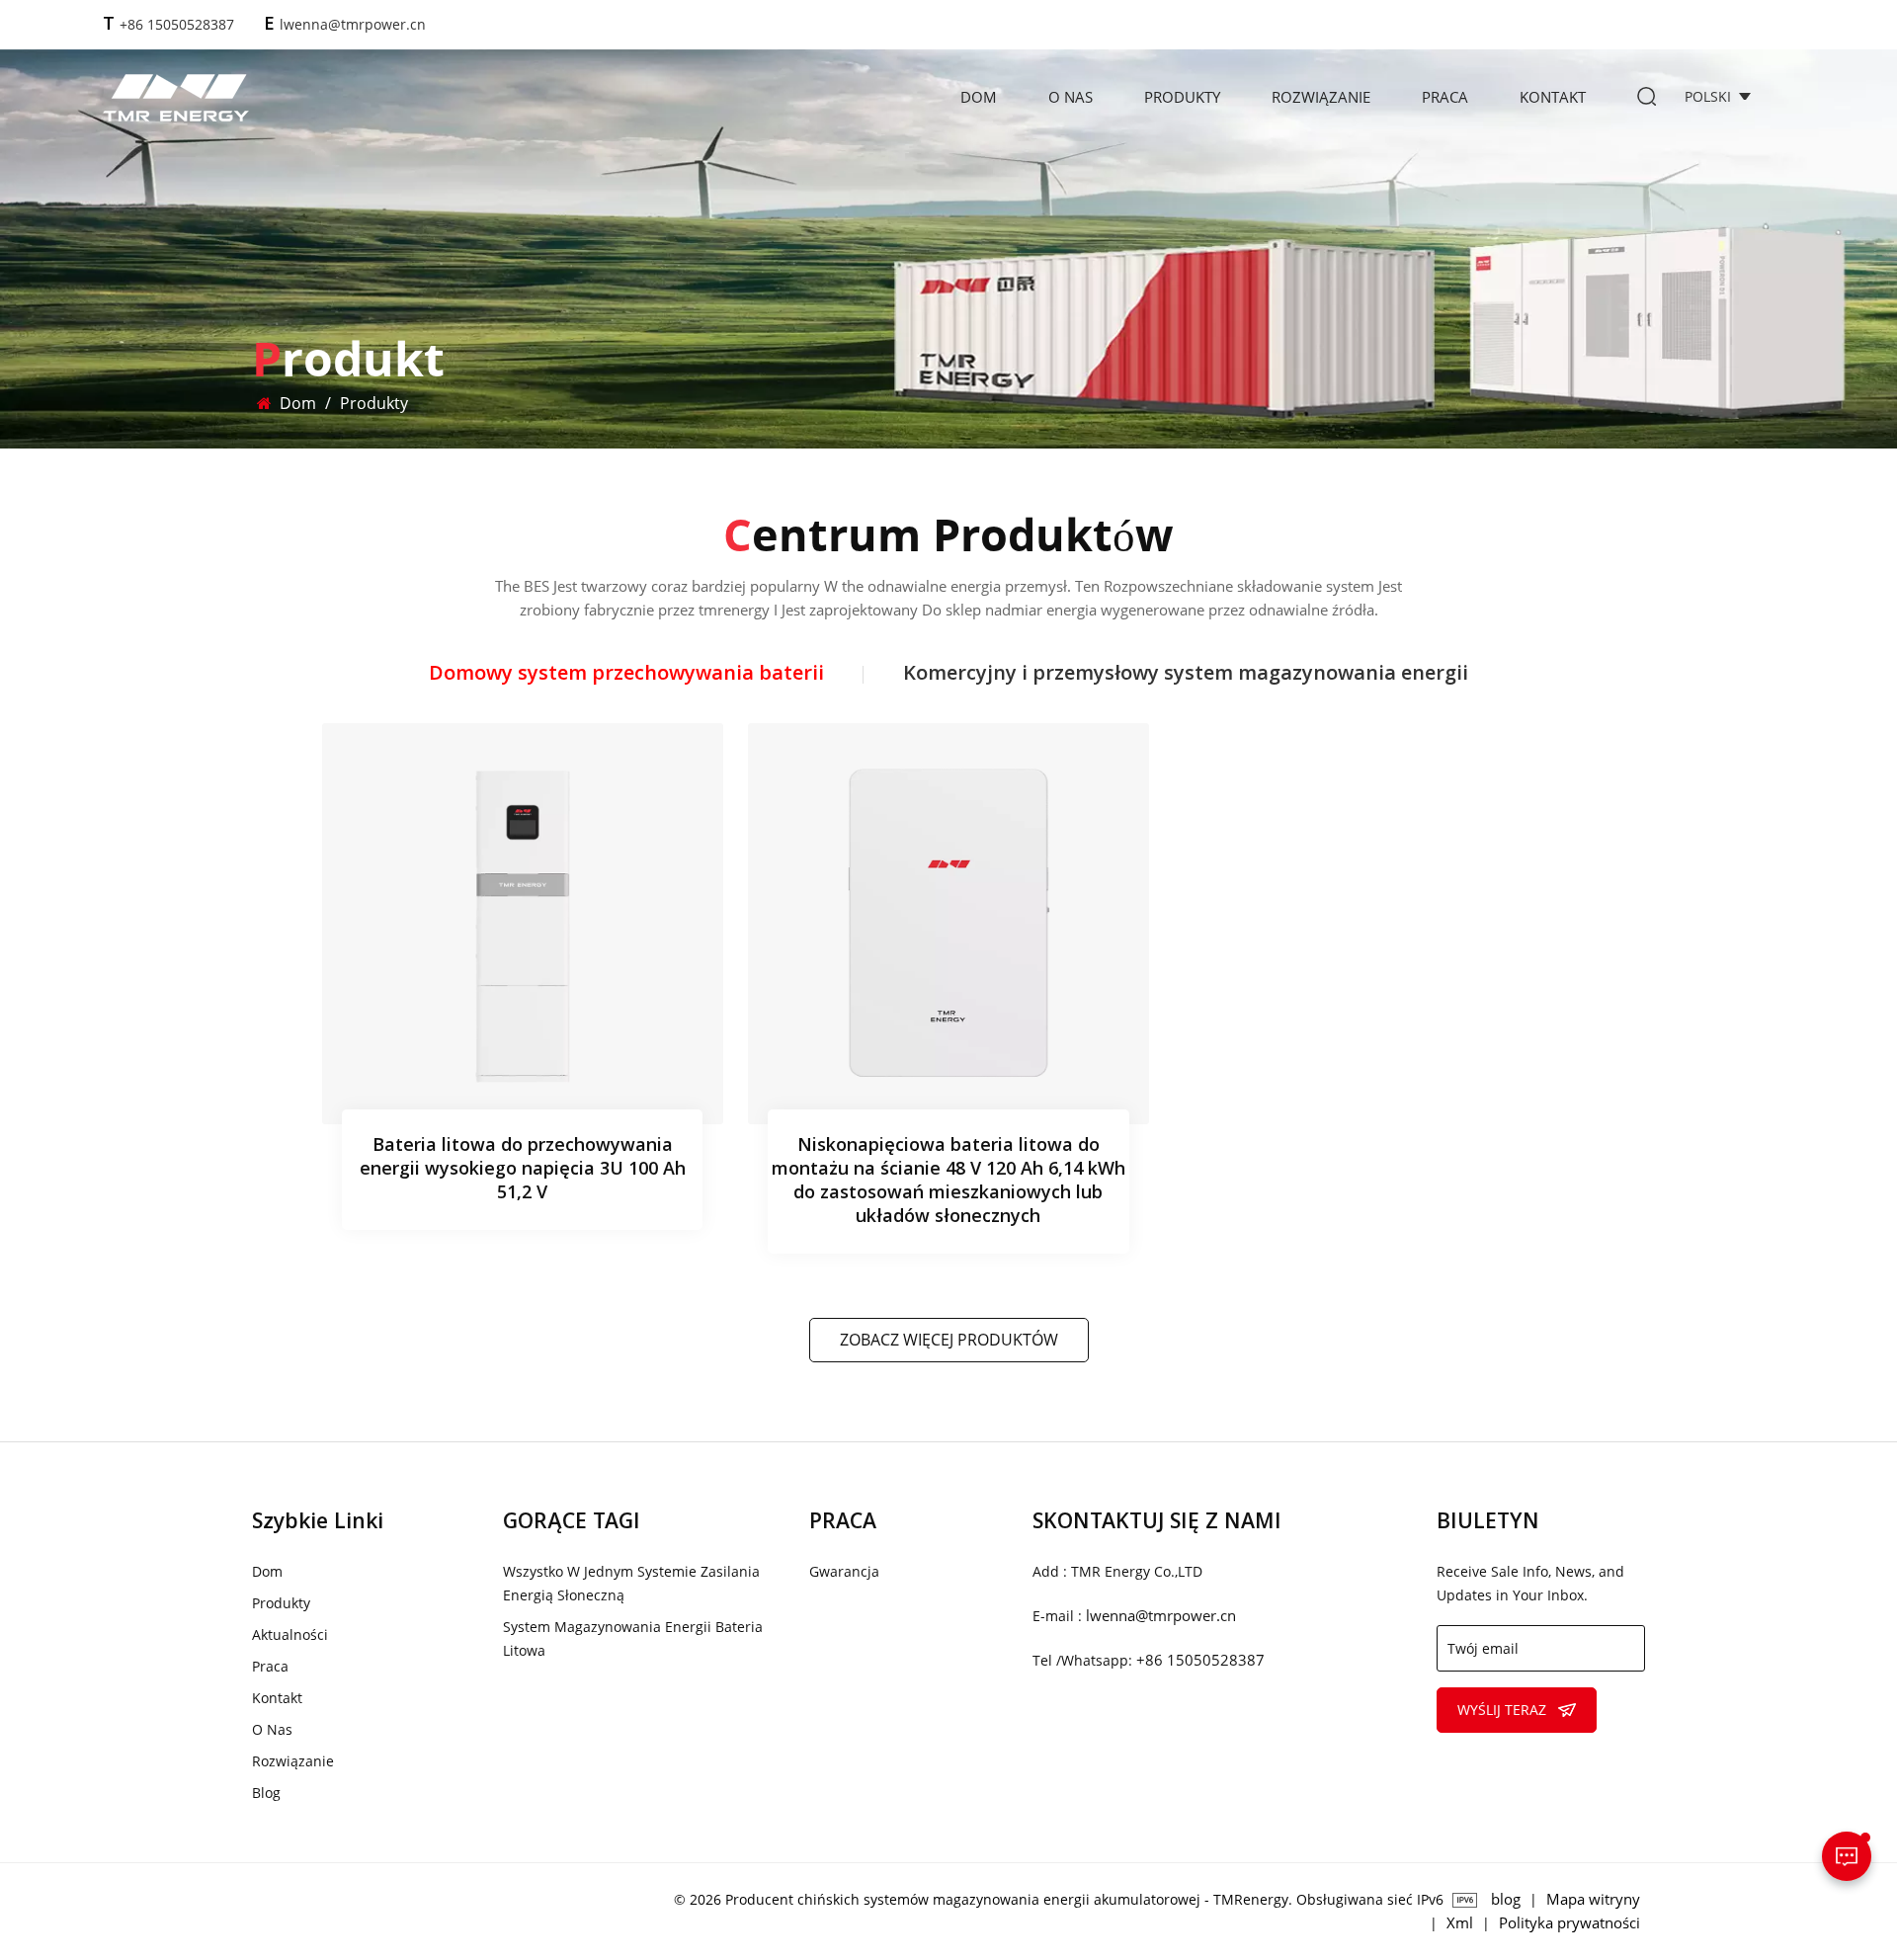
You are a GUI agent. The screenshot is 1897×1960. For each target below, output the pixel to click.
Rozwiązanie (1321, 97)
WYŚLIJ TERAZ (1502, 1710)
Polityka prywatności (1569, 1922)
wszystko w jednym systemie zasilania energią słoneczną (631, 1583)
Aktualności (290, 1634)
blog (266, 1793)
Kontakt (1553, 97)
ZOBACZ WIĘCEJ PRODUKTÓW (949, 1340)
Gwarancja (844, 1571)
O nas (1071, 97)
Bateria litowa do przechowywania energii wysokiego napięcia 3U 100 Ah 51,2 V (523, 1170)
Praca (1445, 97)
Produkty (1182, 97)
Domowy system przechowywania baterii (626, 675)
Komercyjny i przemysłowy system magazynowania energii (1186, 675)
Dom (979, 97)
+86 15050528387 (177, 24)
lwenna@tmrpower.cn (353, 24)
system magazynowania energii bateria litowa (633, 1638)
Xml (1460, 1922)
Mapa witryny (1593, 1899)
